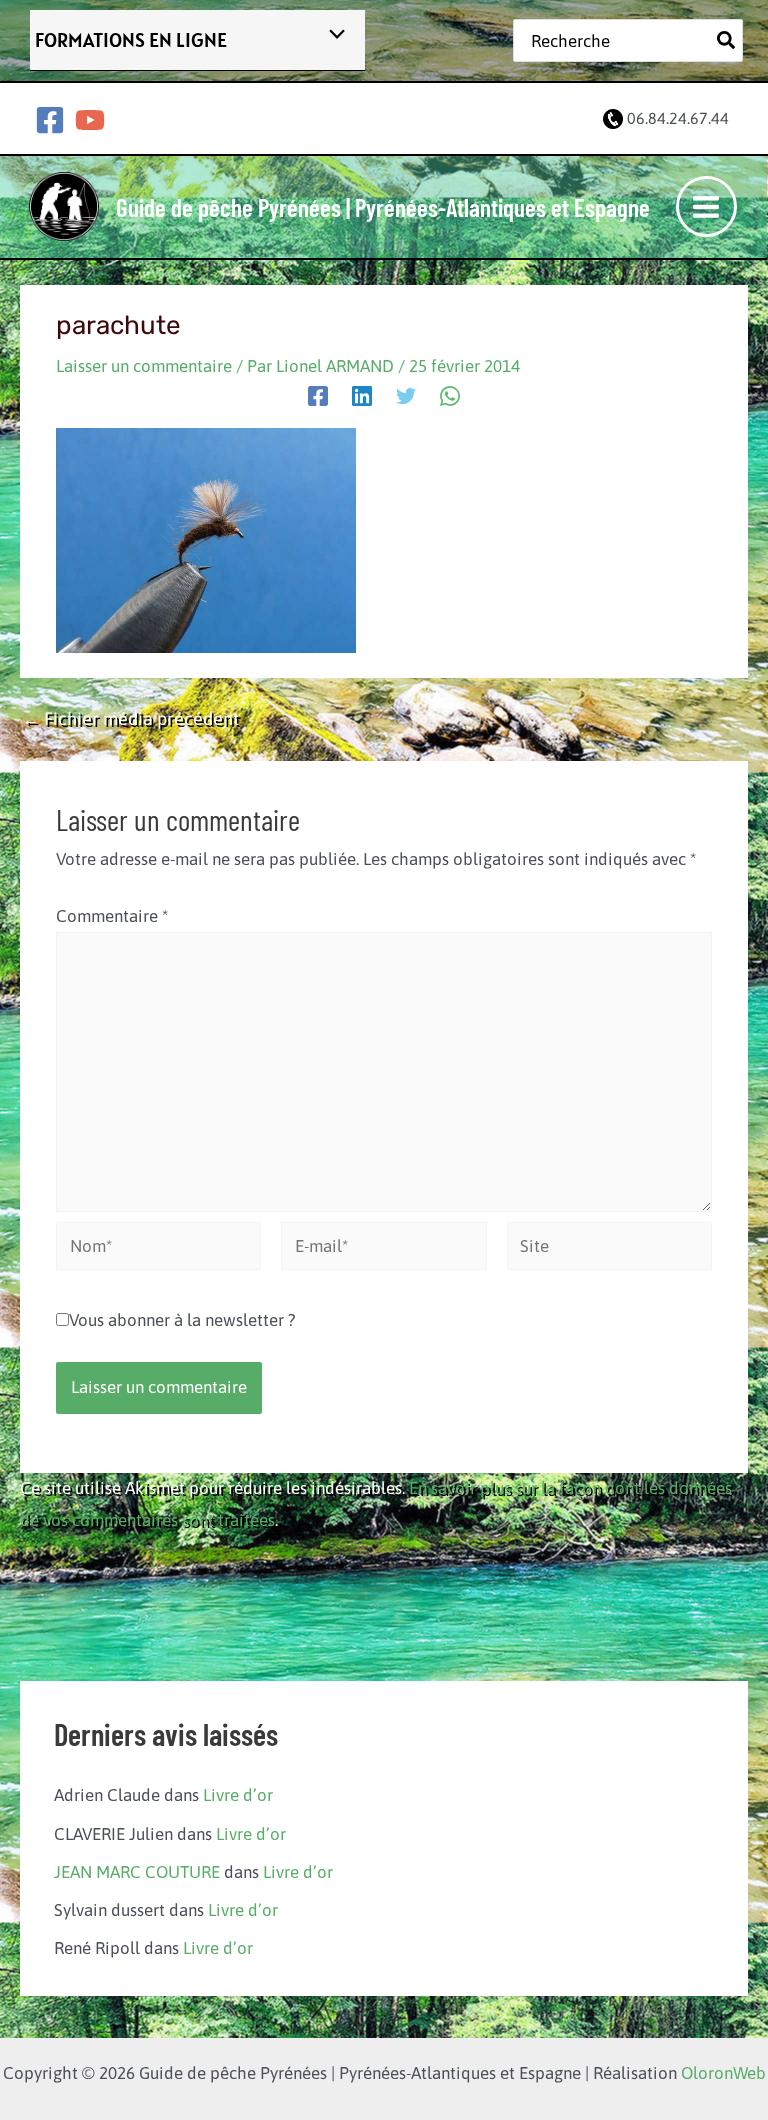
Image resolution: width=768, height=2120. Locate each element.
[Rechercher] (727, 40)
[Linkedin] (362, 395)
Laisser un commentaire (144, 366)
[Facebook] (50, 120)
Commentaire (112, 916)
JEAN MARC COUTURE (137, 1872)
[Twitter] (406, 395)
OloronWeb (723, 2073)
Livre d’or (238, 1795)
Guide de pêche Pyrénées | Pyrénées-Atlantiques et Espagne (383, 207)
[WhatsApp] (450, 395)
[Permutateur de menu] (331, 35)
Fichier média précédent (130, 719)
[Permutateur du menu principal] (707, 207)
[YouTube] (90, 120)
